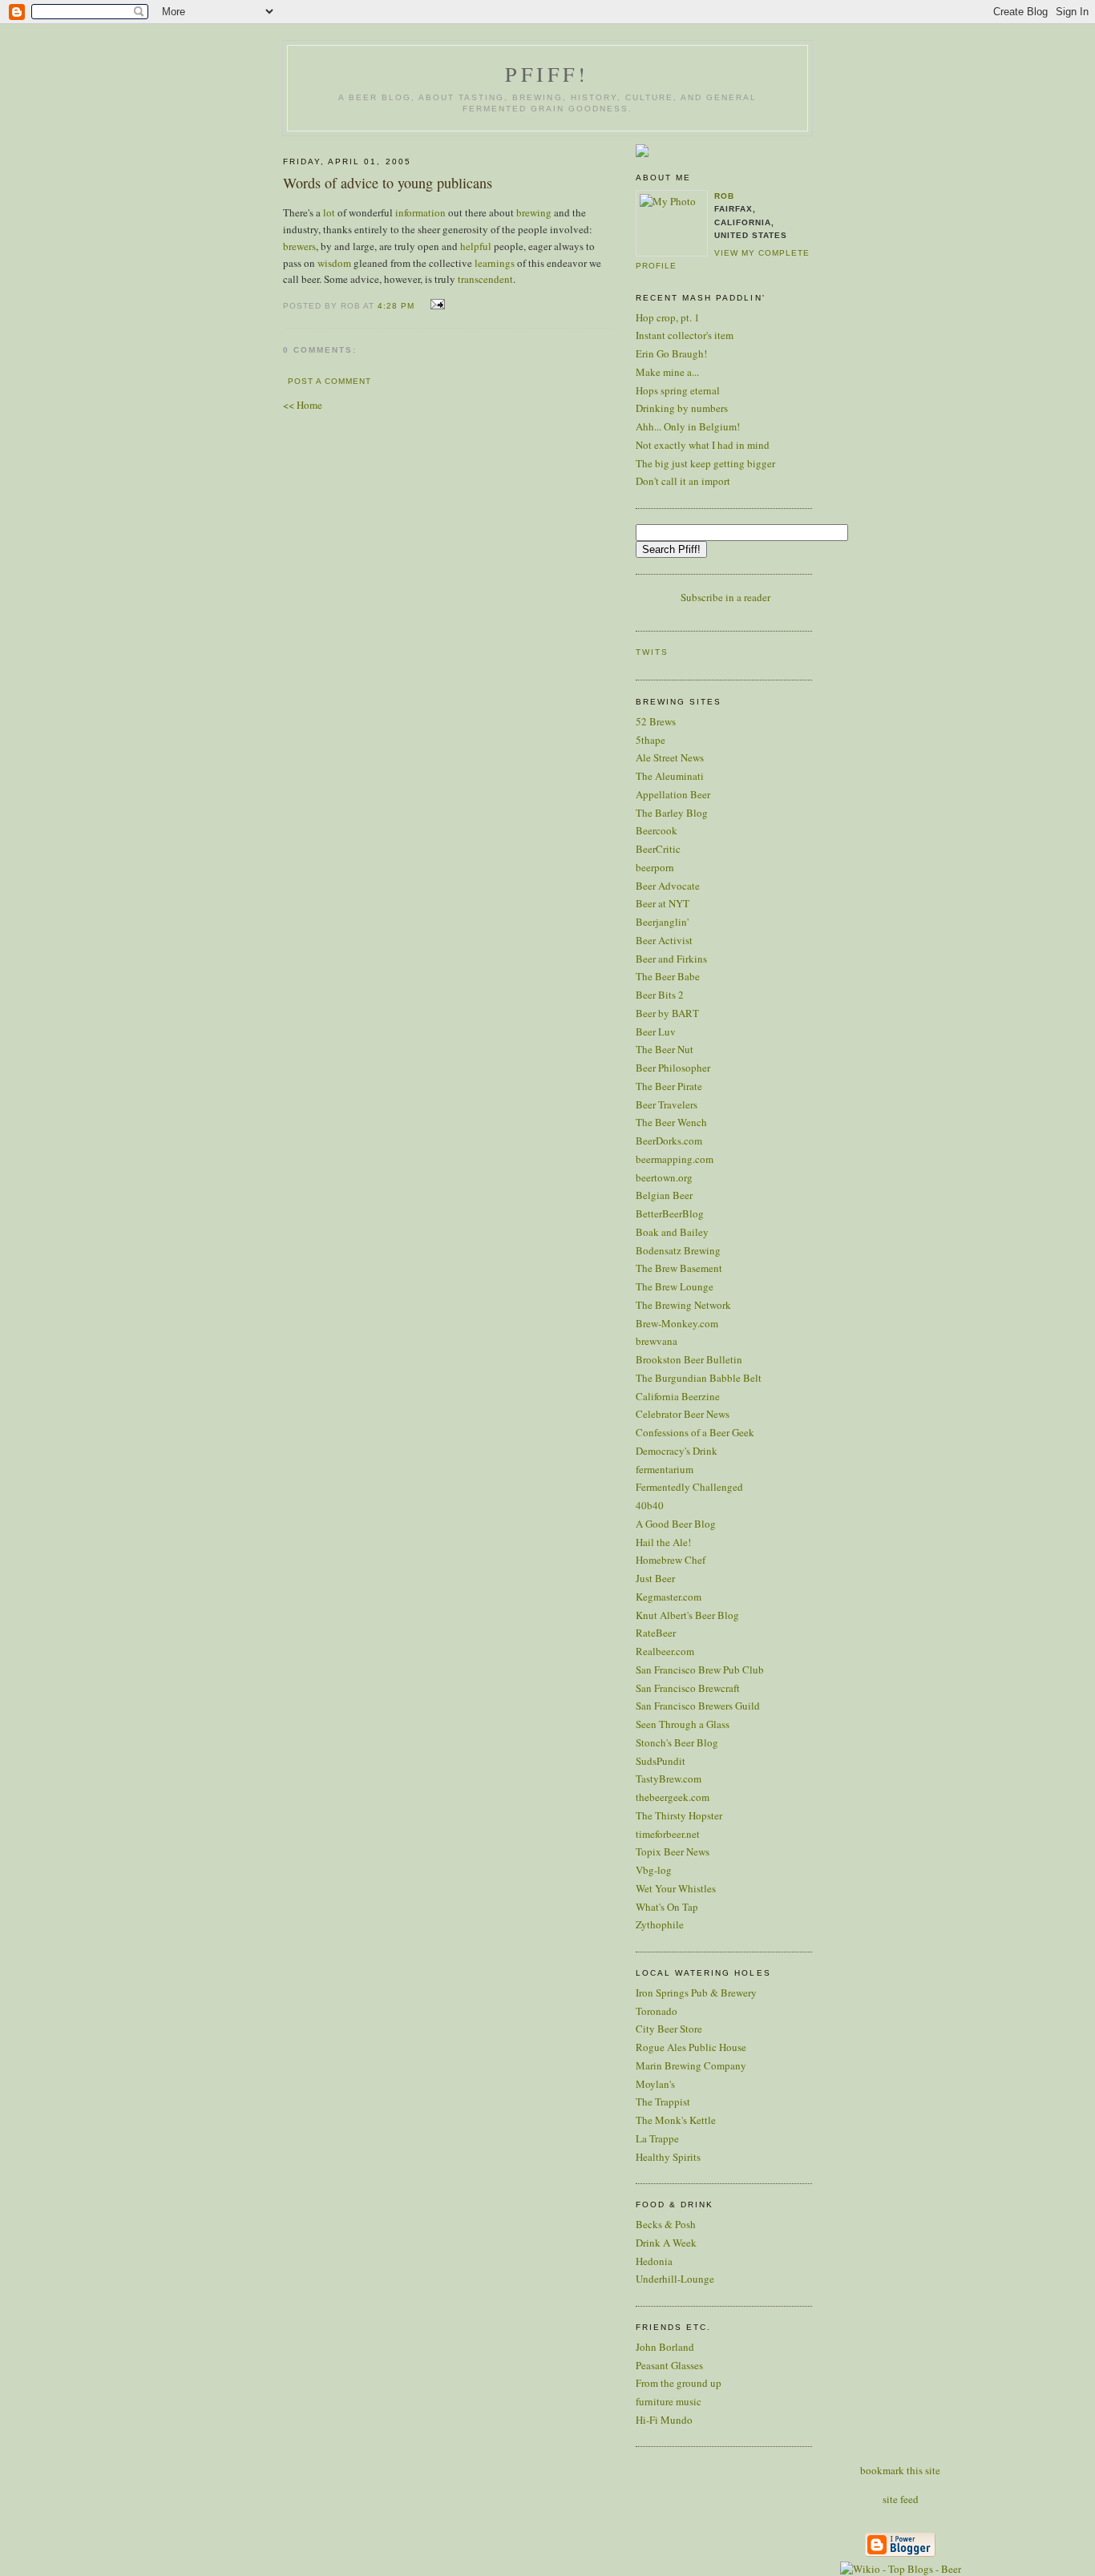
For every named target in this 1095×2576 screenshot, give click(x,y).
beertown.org (664, 1177)
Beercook (657, 830)
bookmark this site (900, 2470)
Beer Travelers (667, 1104)
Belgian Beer (664, 1195)
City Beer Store (669, 2029)
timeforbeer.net (668, 1834)
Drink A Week (666, 2243)
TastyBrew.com (669, 1779)
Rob (724, 196)
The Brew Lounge (675, 1286)
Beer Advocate (668, 886)
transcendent (485, 279)
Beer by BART (667, 1013)
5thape (651, 740)
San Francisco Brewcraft (688, 1688)
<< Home (303, 405)
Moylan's (655, 2084)
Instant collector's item (685, 335)
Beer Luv (656, 1032)
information (420, 212)
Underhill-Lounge (675, 2279)
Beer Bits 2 (660, 995)
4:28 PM (396, 306)
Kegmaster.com (669, 1597)
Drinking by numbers (682, 408)
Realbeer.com (665, 1651)
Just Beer (655, 1578)
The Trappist (663, 2102)
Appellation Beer (673, 794)
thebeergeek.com (673, 1797)
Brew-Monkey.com (677, 1323)
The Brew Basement (679, 1268)
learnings (495, 263)
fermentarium (665, 1469)
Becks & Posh (666, 2224)
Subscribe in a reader (725, 597)
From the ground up (679, 2383)
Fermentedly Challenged (689, 1487)
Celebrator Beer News (683, 1414)
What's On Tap (667, 1907)
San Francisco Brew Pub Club (700, 1670)
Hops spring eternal (678, 390)
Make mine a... (667, 372)
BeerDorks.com (669, 1141)
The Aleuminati (670, 776)
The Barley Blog (672, 813)
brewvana (657, 1341)
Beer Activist (664, 940)
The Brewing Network (683, 1305)
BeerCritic (658, 849)
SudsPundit (661, 1761)
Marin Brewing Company (691, 2065)
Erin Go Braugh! (671, 353)
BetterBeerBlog (670, 1213)
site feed (901, 2499)
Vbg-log (654, 1870)
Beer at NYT (663, 903)
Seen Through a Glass (683, 1724)
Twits (652, 652)
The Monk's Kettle (676, 2120)
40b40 (650, 1505)
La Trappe (657, 2138)
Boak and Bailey (672, 1232)
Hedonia (654, 2261)
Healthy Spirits (668, 2157)
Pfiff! (547, 74)
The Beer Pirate (669, 1086)
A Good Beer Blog (676, 1524)
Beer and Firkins (671, 959)
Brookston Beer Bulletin (689, 1359)
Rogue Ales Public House (691, 2047)
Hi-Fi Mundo (664, 2420)
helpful (476, 246)
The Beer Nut (665, 1049)
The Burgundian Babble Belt (699, 1378)
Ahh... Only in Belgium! (688, 426)
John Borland (665, 2347)
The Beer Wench (671, 1122)
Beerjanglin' (662, 922)
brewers (299, 246)
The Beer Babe (668, 976)
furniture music (669, 2401)
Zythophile (660, 1924)
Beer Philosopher (673, 1068)
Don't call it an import (683, 481)
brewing (534, 212)
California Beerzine (678, 1396)
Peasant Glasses (669, 2365)
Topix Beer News (673, 1851)
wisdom (334, 263)
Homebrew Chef (671, 1560)
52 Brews (656, 721)
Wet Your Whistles (676, 1888)
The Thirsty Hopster (679, 1815)
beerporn (655, 867)
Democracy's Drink (677, 1451)
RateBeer (656, 1633)
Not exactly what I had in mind (703, 445)
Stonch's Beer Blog (677, 1742)
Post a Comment (329, 381)
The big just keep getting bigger (705, 463)
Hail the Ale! (663, 1542)
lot (329, 212)
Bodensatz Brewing (678, 1250)
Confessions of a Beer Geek (695, 1432)
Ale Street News (670, 757)
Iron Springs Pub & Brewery (696, 1993)
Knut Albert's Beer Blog (687, 1615)
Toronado (657, 2011)
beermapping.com (675, 1159)
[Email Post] (435, 305)
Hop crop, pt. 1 (668, 317)
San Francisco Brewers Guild (698, 1706)
